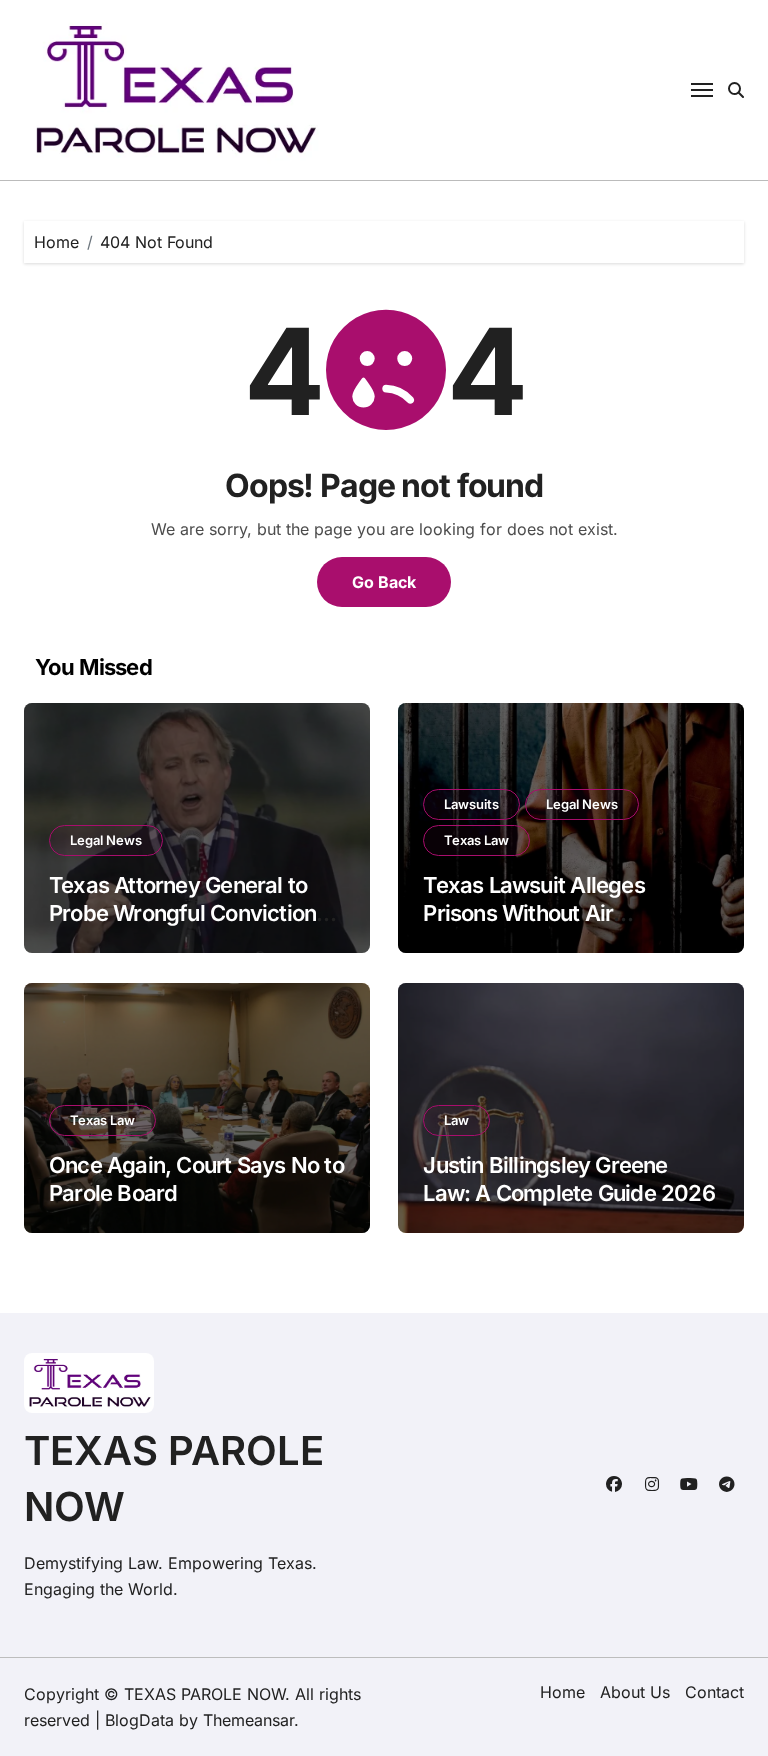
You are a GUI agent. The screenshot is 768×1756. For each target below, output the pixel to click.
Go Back (384, 582)
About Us (635, 1692)
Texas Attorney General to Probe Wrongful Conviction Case (182, 913)
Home (562, 1692)
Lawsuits (471, 804)
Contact (714, 1692)
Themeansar (248, 1720)
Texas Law (476, 840)
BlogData (139, 1720)
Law (456, 1120)
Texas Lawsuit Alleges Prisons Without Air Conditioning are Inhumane (556, 913)
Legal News (106, 840)
